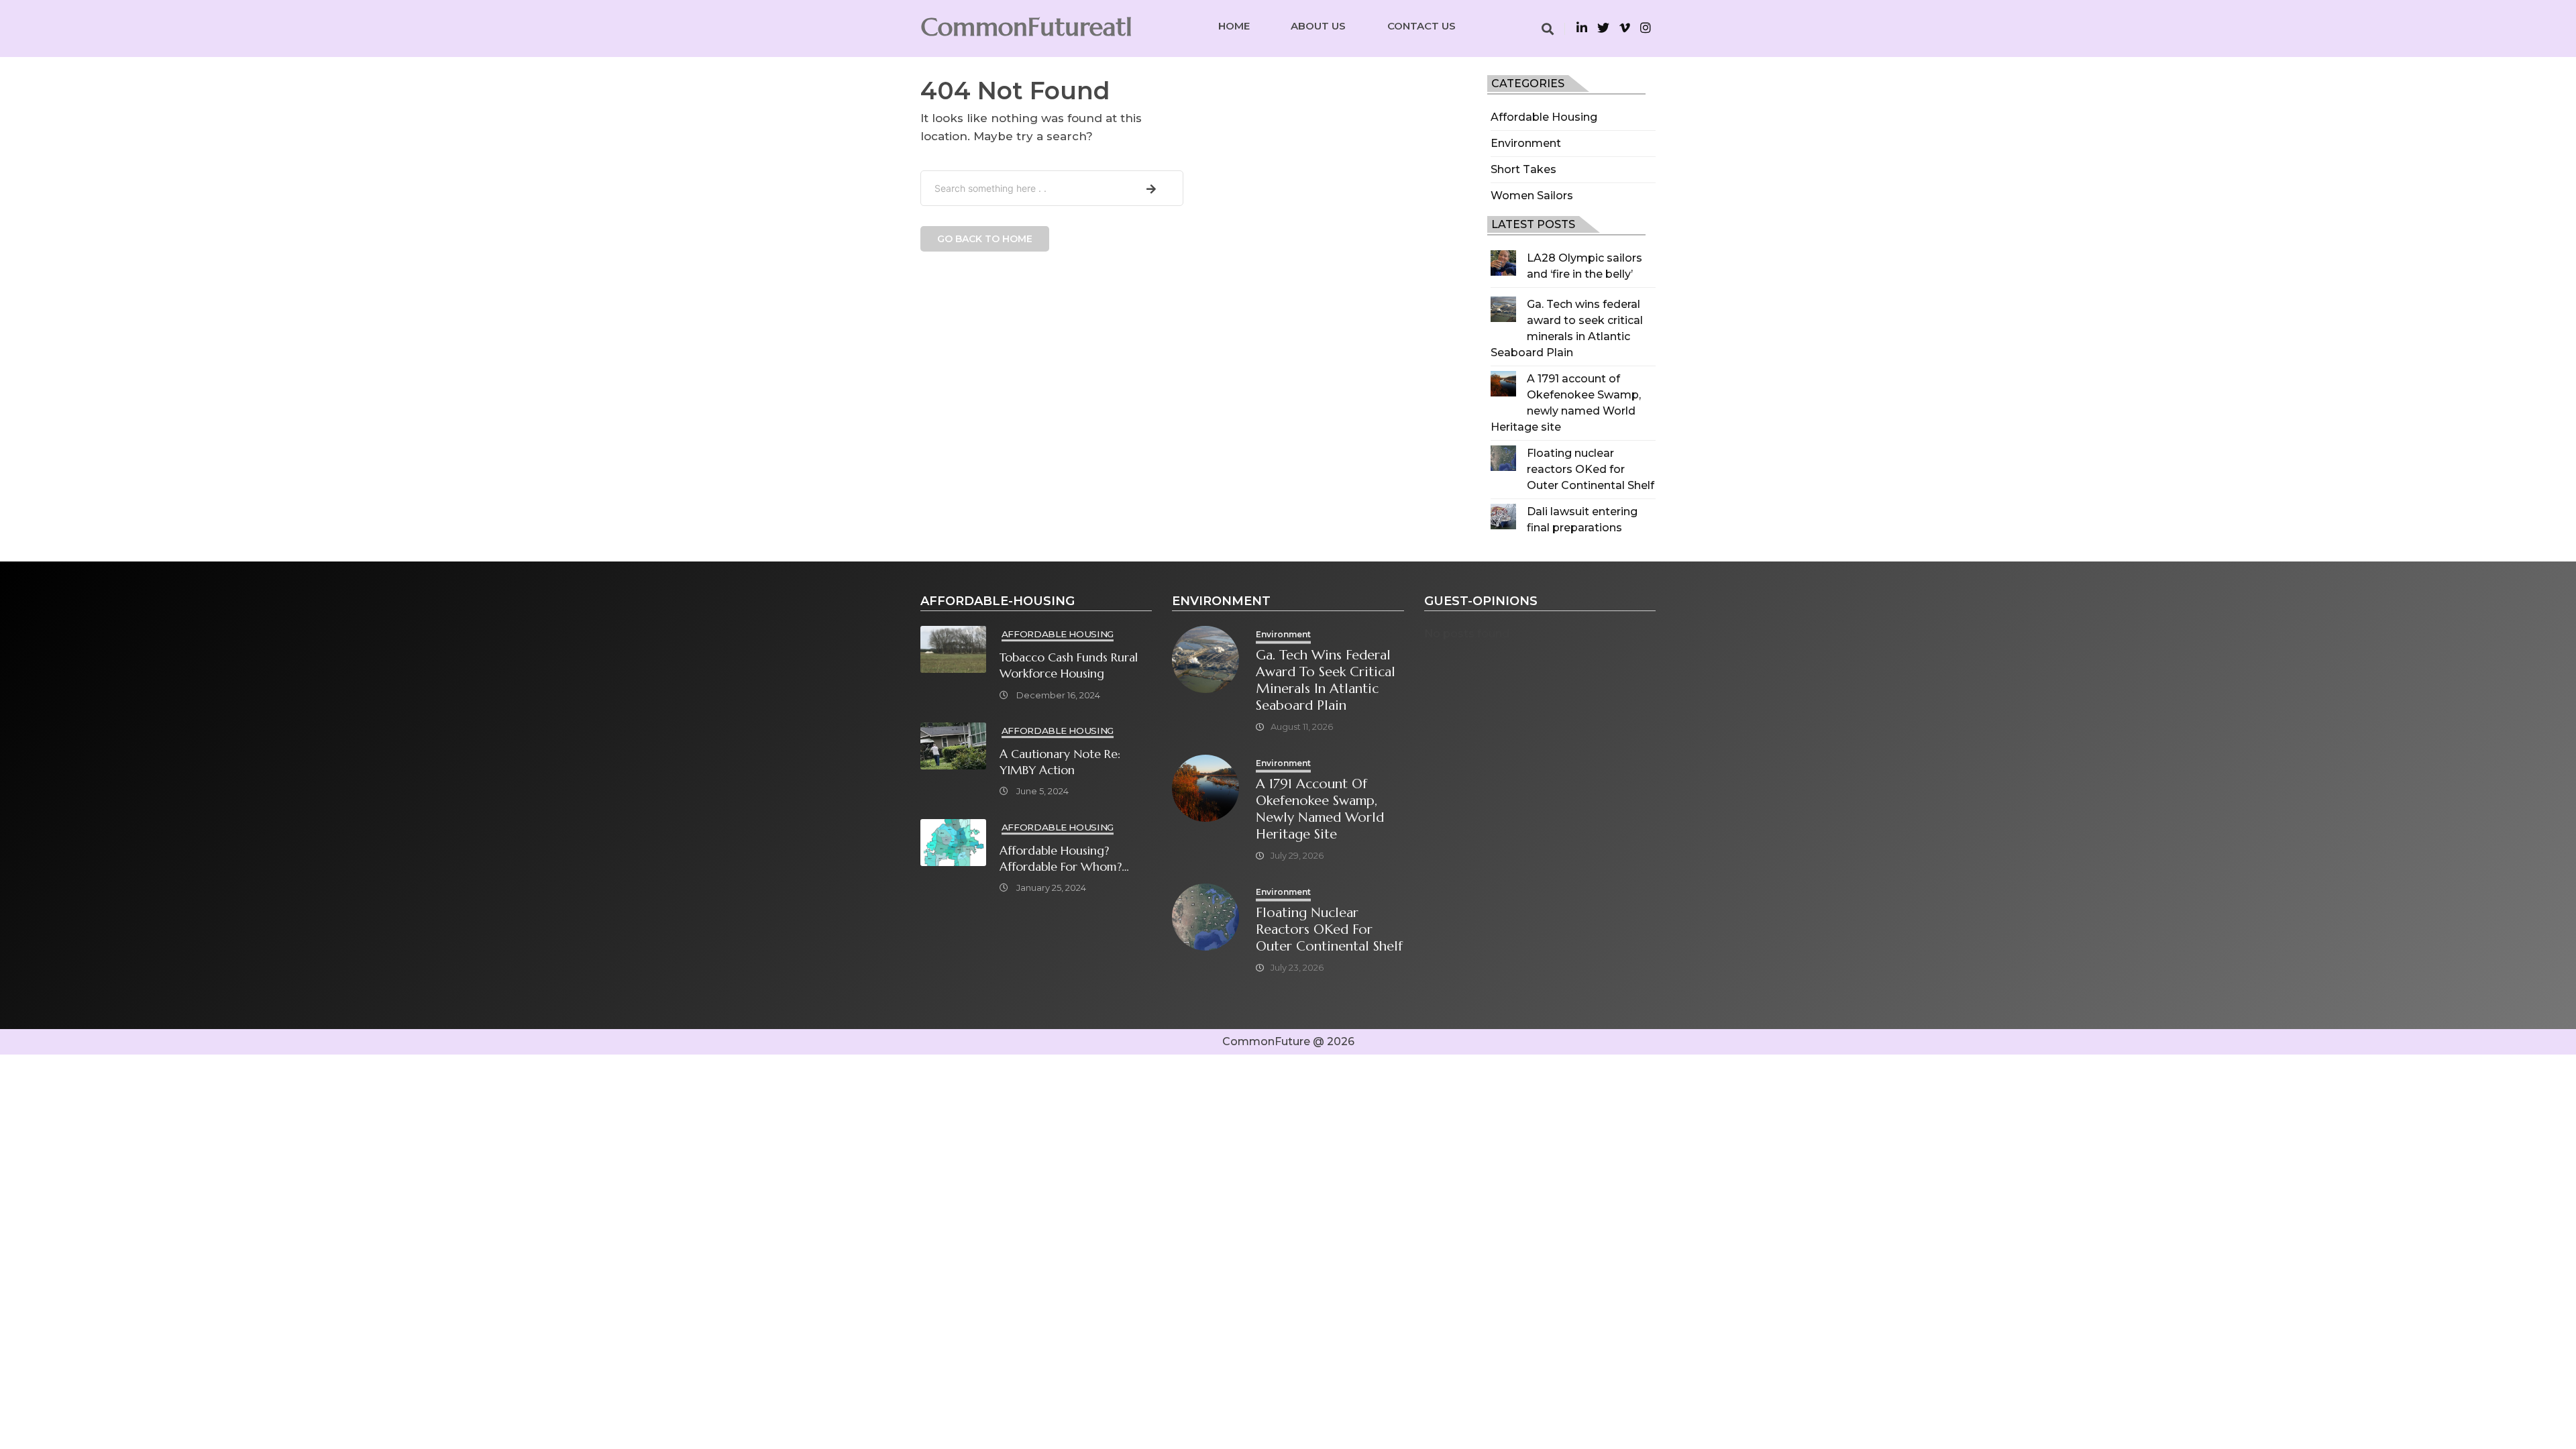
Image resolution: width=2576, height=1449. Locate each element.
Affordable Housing (1544, 117)
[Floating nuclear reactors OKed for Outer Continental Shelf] (1503, 458)
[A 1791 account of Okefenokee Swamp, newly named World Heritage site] (1503, 384)
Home (1234, 26)
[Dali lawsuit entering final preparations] (1503, 517)
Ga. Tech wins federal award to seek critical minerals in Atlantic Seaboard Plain (1326, 680)
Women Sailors (1532, 196)
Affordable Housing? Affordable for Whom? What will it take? (1061, 859)
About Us (1318, 26)
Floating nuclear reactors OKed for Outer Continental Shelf (1591, 469)
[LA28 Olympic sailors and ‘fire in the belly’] (1503, 263)
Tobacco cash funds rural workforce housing (1069, 665)
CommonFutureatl (1026, 27)
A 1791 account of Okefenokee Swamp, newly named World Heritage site (1320, 809)
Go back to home (985, 239)
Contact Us (1421, 26)
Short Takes (1523, 169)
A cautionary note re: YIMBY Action (1060, 762)
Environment (1526, 143)
